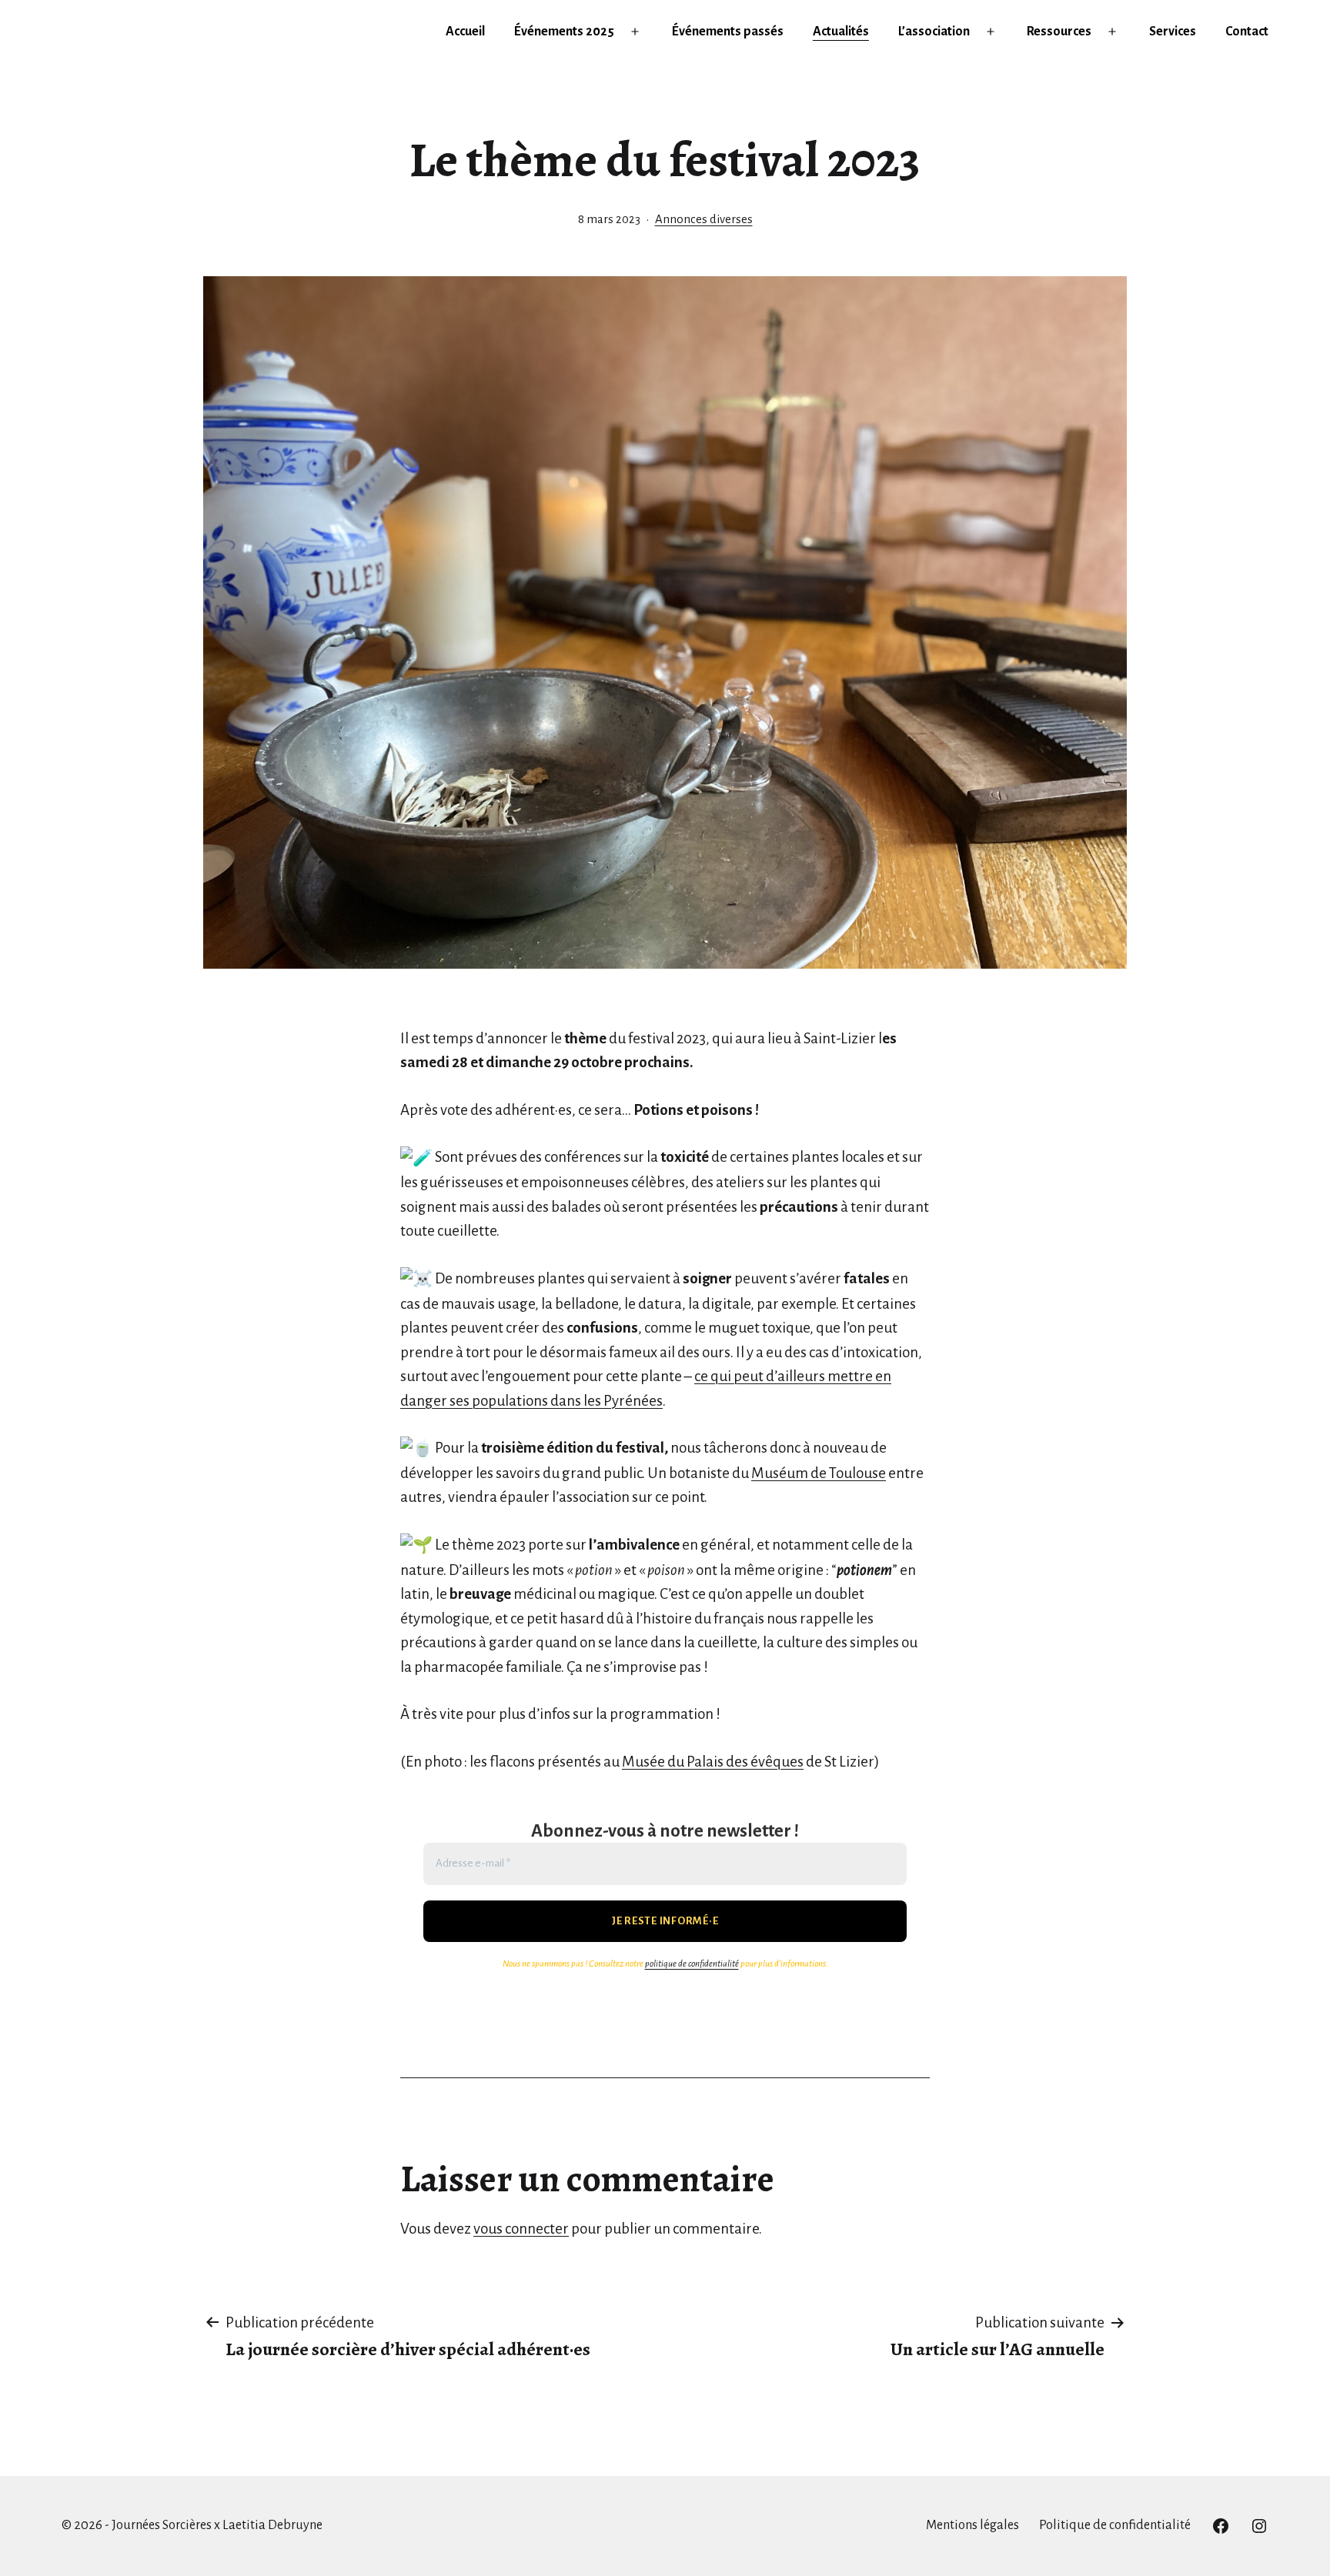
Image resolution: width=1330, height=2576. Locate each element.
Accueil (465, 32)
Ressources (1059, 32)
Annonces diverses (704, 219)
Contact (1247, 32)
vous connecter (521, 2229)
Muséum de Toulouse (819, 1473)
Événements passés (728, 32)
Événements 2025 (564, 32)
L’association (934, 32)
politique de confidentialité (692, 1964)
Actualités (841, 32)
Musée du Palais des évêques (713, 1762)
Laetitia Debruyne (272, 2525)
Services (1173, 32)
